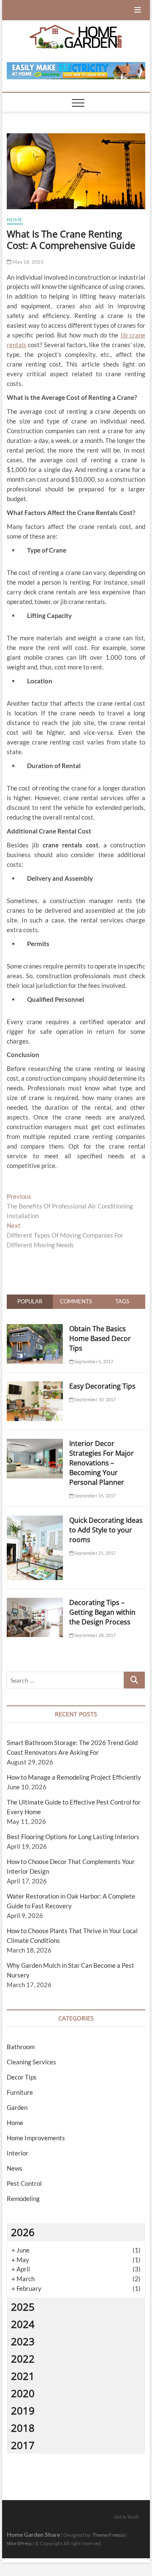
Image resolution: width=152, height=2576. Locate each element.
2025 (23, 2307)
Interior (18, 2153)
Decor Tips (22, 2077)
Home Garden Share (33, 2534)
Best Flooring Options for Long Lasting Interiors (73, 1837)
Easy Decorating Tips (102, 1386)
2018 (23, 2428)
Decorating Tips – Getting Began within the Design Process (102, 1612)
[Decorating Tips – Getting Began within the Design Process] (35, 1602)
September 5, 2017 (94, 1361)
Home (15, 220)
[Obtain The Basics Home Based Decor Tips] (35, 1329)
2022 (23, 2359)
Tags (122, 1301)
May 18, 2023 (28, 262)
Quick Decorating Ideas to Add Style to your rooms (106, 1530)
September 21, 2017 (95, 1553)
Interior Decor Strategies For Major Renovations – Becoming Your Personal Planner (102, 1463)
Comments (76, 1301)
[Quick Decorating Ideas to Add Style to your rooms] (35, 1520)
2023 (23, 2341)
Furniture (20, 2092)
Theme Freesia (109, 2535)
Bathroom (21, 2047)
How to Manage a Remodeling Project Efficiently (74, 1777)
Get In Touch (126, 2517)
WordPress (19, 2543)
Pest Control (24, 2183)
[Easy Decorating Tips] (35, 1386)
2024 (23, 2324)
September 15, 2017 (95, 1496)
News (15, 2168)
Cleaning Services (31, 2062)
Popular (30, 1301)
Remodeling (23, 2198)
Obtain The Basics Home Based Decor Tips (100, 1338)
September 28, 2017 (95, 1635)
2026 (23, 2232)
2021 (23, 2376)
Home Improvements (36, 2138)
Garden (17, 2107)
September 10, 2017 (95, 1399)
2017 (23, 2445)
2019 (23, 2410)
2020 (23, 2393)
